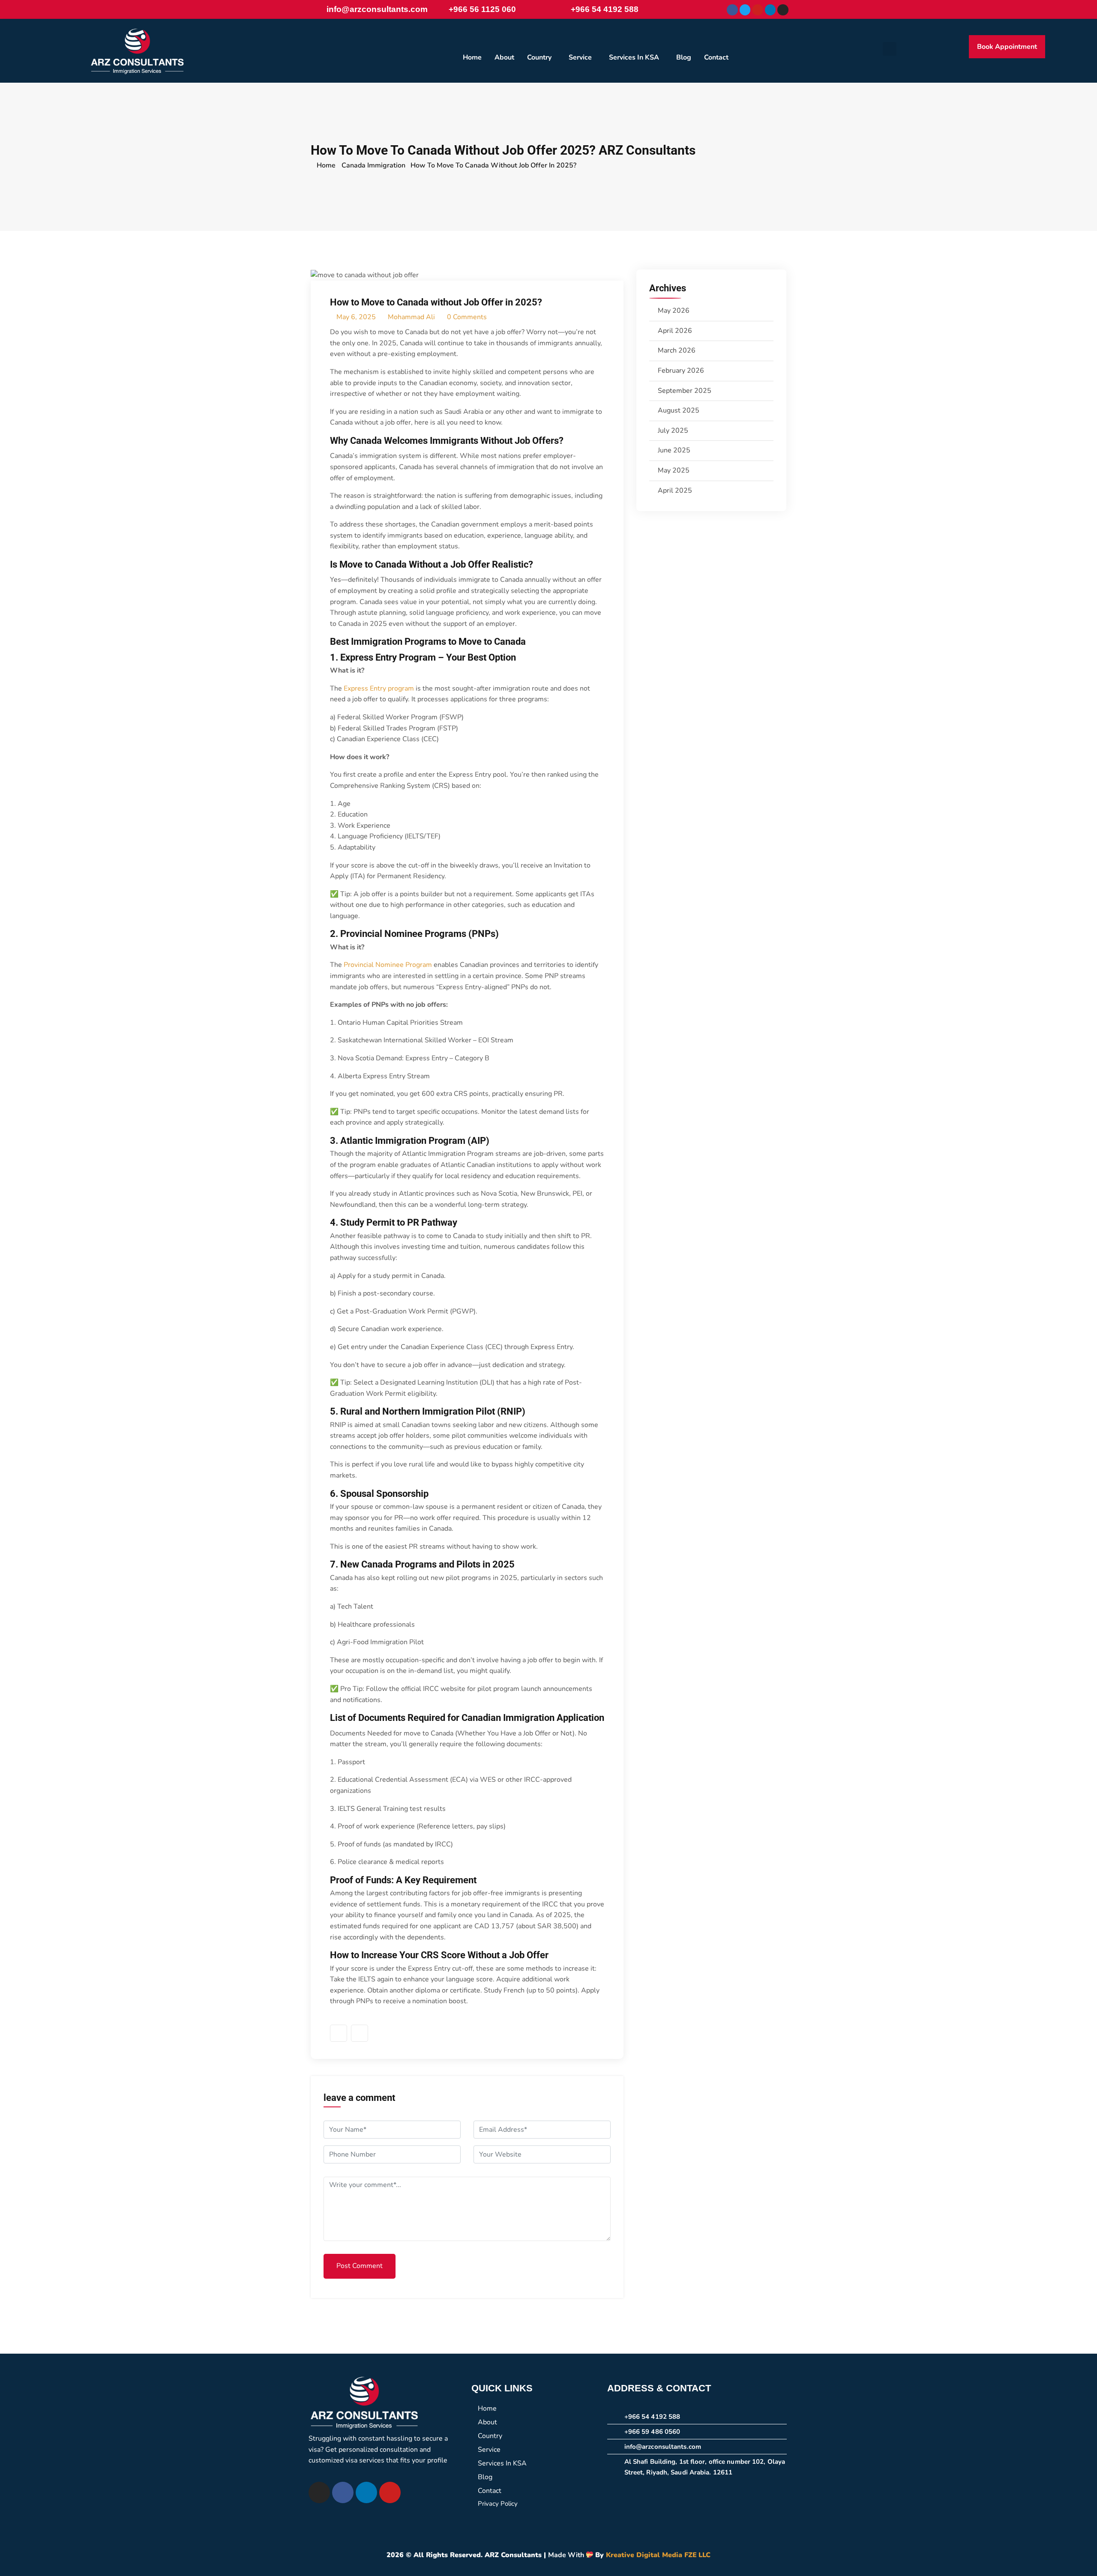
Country (539, 57)
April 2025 (675, 491)
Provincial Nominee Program (388, 965)
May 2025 (674, 470)
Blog (684, 57)
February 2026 (681, 371)
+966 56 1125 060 (482, 9)
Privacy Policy (498, 2504)
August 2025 (679, 410)
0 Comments (466, 317)
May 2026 (674, 311)
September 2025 (685, 391)
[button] (541, 57)
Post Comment (360, 2266)
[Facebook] (732, 10)
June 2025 (674, 450)
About (504, 57)
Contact (716, 57)
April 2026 (675, 331)
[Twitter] (360, 2033)
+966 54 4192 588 (605, 9)
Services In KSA (634, 57)
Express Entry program (379, 688)
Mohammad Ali (411, 317)
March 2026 (677, 350)
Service (580, 57)
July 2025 (673, 431)
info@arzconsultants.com (377, 9)
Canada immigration (373, 165)
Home (472, 57)
